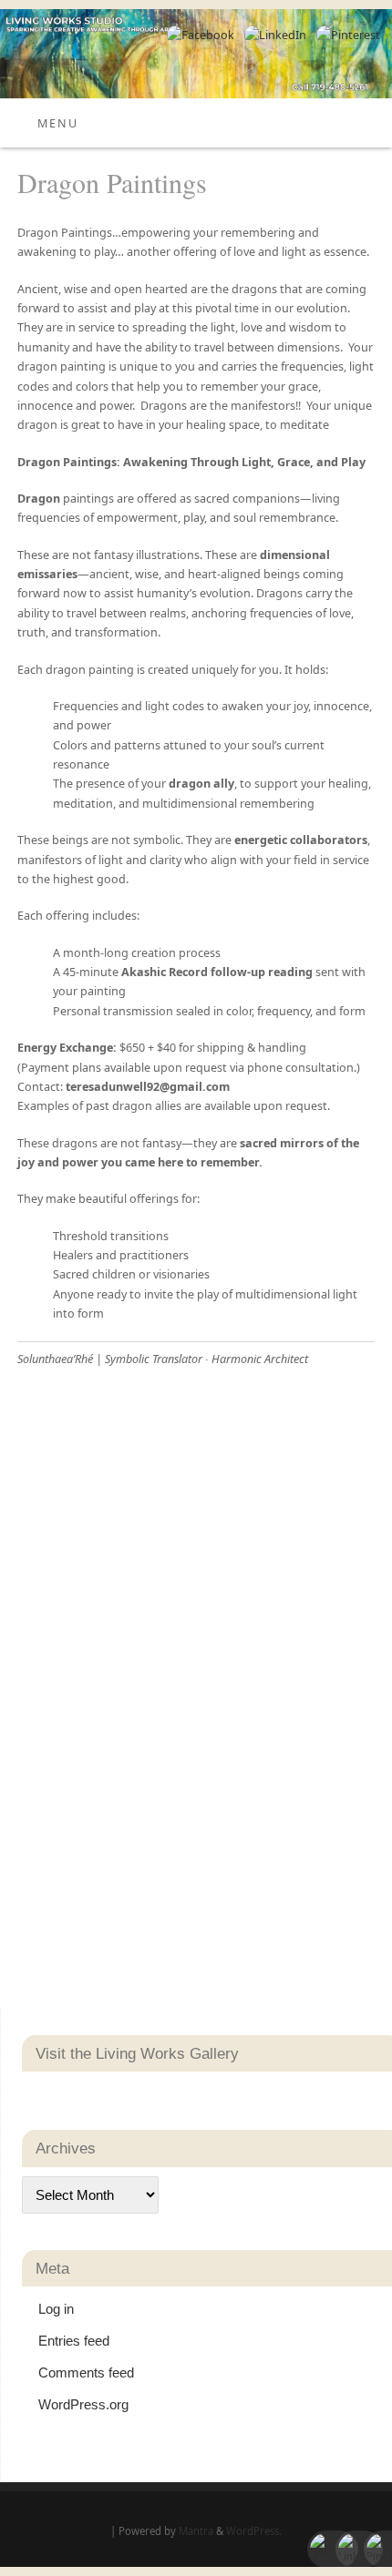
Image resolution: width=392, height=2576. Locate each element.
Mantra (196, 2531)
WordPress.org (83, 2404)
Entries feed (74, 2341)
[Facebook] (198, 35)
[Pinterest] (346, 35)
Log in (56, 2309)
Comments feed (86, 2372)
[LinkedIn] (273, 35)
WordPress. (254, 2531)
